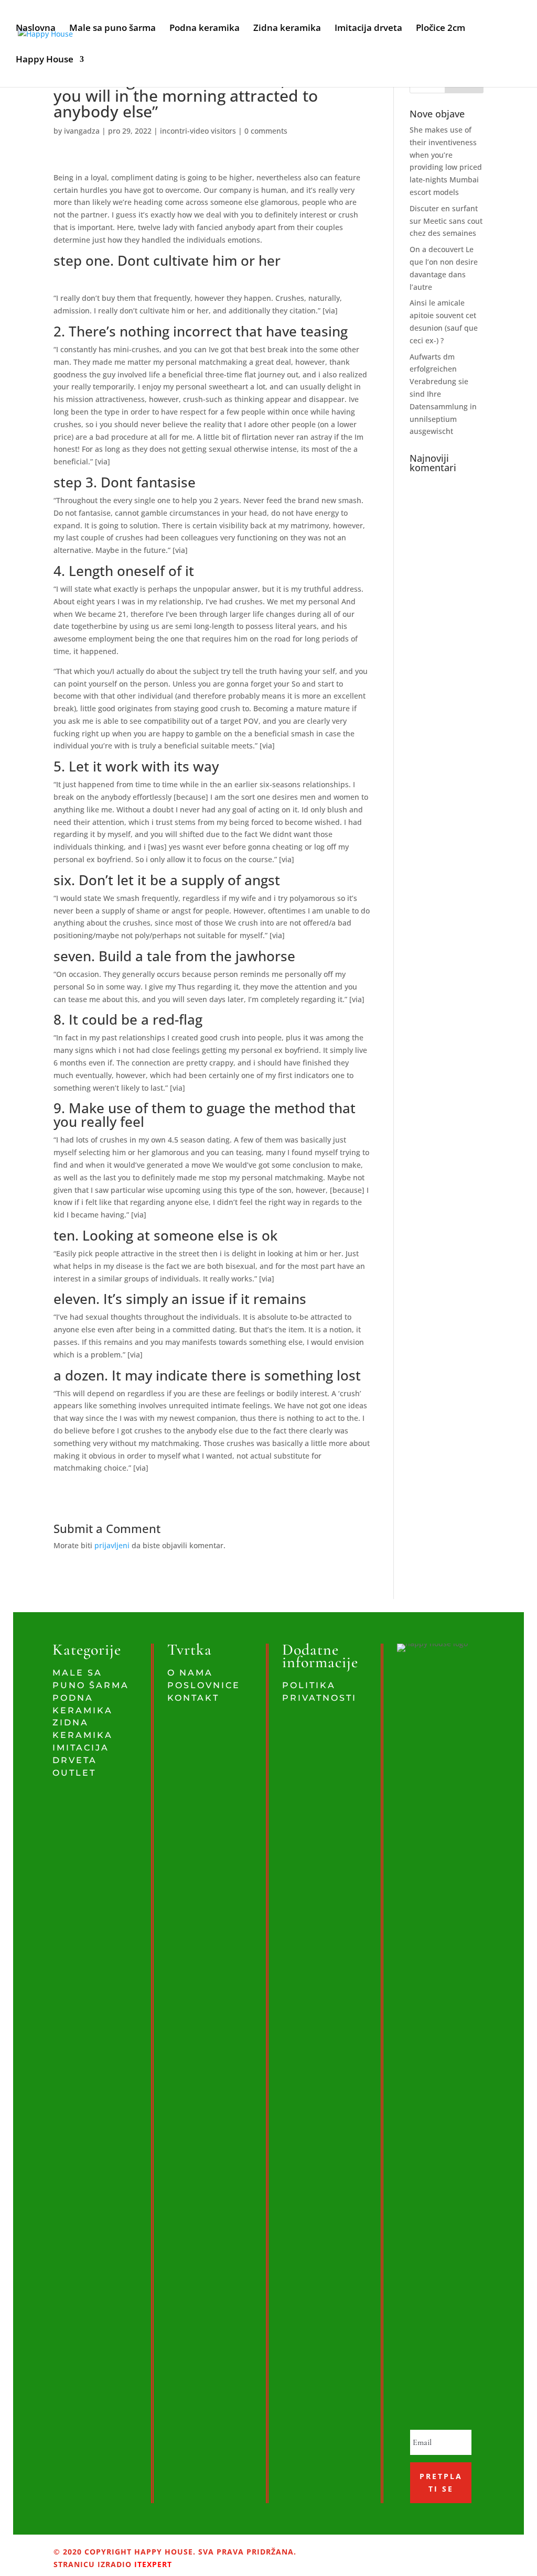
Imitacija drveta (368, 29)
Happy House (45, 60)
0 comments (266, 131)
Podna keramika (205, 29)
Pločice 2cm (441, 29)
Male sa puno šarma (112, 29)
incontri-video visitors (198, 131)
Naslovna (36, 29)
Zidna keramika (287, 29)
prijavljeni (112, 1545)
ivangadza (82, 131)
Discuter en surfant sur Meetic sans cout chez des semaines (446, 221)
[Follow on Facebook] (361, 2547)
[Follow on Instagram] (376, 2547)
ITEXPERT (152, 2564)
